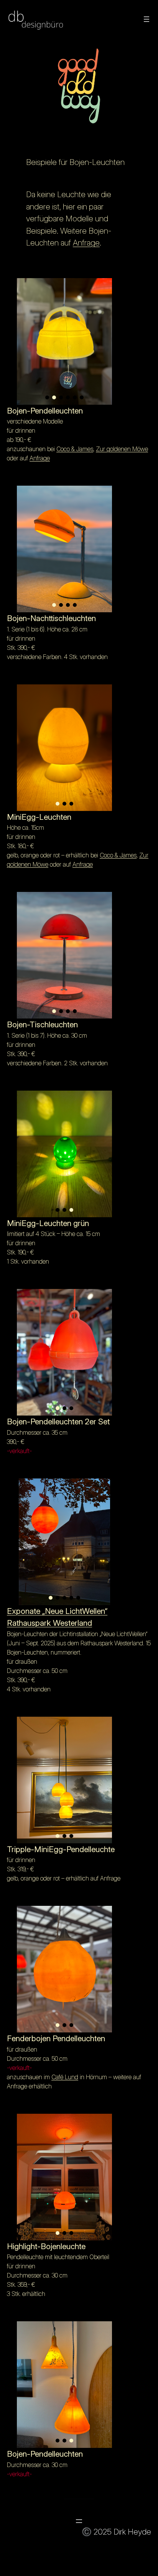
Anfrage (86, 243)
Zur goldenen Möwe (122, 449)
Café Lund (65, 2077)
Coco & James (75, 449)
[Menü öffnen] (146, 19)
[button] (47, 397)
